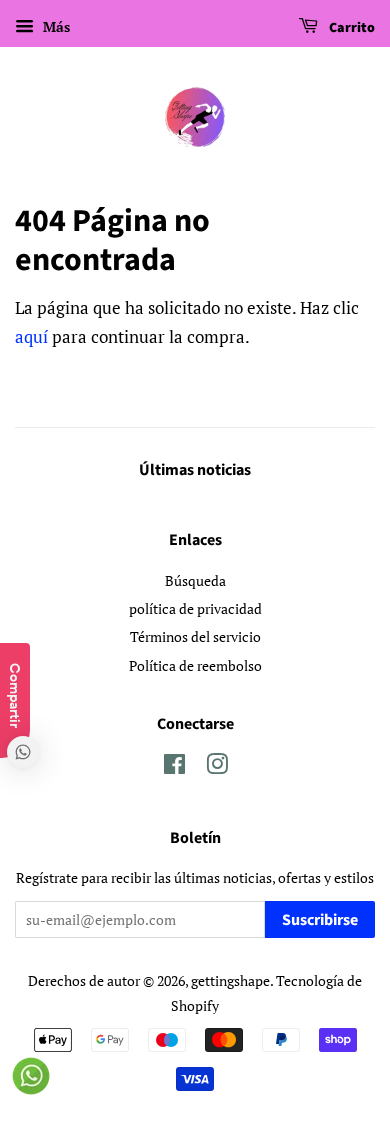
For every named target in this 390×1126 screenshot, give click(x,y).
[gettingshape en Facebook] (174, 767)
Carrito (350, 28)
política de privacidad (195, 608)
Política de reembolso (195, 665)
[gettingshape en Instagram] (217, 767)
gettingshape (230, 980)
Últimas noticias (195, 470)
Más (54, 26)
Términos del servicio (195, 636)
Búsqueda (195, 580)
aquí (31, 336)
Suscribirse (320, 920)
